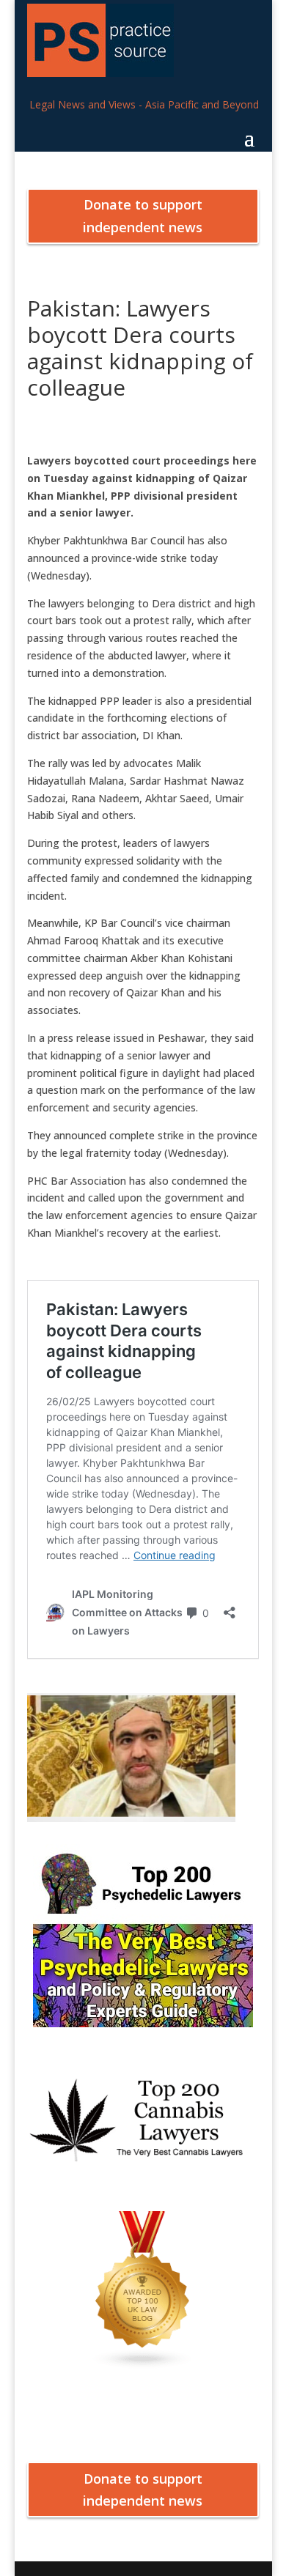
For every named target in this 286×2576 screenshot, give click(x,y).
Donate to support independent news (143, 216)
